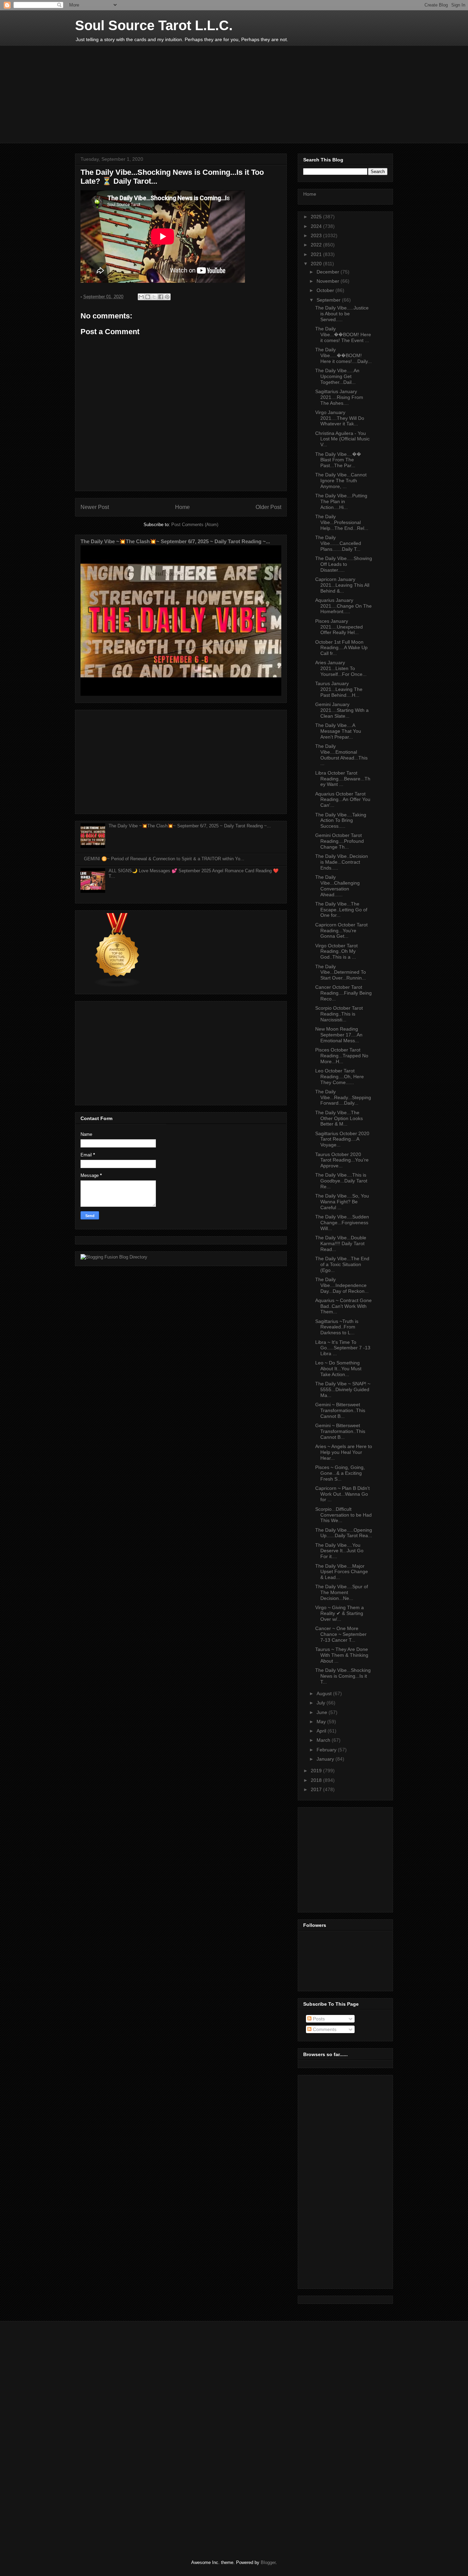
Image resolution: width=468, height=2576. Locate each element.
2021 (317, 254)
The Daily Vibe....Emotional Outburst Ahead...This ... (341, 755)
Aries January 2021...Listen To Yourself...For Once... (341, 668)
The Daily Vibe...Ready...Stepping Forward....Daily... (343, 1097)
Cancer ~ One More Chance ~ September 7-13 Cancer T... (341, 1634)
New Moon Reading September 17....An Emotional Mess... (339, 1035)
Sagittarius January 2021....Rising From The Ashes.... (339, 397)
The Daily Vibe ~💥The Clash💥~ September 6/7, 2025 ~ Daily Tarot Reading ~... (175, 541)
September (329, 300)
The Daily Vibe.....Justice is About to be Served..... (342, 314)
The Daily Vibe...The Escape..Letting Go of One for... (341, 910)
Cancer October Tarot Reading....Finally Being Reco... (343, 993)
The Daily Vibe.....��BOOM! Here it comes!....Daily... (343, 355)
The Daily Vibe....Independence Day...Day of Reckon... (342, 1285)
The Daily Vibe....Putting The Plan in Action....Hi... (341, 501)
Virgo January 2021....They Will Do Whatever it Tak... (340, 418)
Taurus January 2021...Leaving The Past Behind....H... (339, 689)
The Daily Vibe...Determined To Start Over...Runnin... (341, 972)
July (322, 1703)
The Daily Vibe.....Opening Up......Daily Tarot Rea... (344, 1533)
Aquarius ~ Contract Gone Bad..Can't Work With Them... (343, 1306)
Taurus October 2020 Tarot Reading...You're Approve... (342, 1160)
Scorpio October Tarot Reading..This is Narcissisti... (339, 1014)
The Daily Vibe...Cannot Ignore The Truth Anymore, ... (341, 481)
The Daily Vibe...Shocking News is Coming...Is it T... (343, 1676)
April (322, 1731)
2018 (317, 1780)
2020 (317, 264)
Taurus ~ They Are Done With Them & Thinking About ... (342, 1655)
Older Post (268, 507)
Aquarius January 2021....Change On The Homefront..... (343, 606)
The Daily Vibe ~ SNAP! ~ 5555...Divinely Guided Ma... (343, 1389)
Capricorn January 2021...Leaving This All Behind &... (342, 585)
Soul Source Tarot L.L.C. (154, 25)
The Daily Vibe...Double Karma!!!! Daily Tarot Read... (341, 1243)
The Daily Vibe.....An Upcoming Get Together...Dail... (337, 376)
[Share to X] (154, 297)
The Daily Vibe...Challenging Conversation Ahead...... (337, 886)
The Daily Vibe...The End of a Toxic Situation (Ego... (342, 1264)
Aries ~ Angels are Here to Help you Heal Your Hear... (344, 1452)
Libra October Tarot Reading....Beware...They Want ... (343, 779)
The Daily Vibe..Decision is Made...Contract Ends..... (342, 862)
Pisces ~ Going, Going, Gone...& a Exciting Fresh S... (340, 1473)
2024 (317, 226)
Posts (318, 2019)
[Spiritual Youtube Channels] (118, 986)
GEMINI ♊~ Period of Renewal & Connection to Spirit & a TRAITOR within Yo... (164, 859)
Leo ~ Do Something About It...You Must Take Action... (338, 1369)
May (322, 1722)
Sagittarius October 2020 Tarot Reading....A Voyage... (342, 1139)
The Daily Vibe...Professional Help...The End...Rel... (342, 522)
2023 (317, 235)
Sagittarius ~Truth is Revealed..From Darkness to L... (337, 1327)
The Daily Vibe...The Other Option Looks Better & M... (339, 1118)
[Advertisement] (241, 99)
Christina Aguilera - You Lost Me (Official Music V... (342, 439)
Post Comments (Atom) (195, 525)
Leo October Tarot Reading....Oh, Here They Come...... (340, 1077)
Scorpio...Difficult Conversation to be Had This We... (343, 1515)
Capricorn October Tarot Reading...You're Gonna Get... (341, 931)
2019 (317, 1771)
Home (182, 507)
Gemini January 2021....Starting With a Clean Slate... (342, 710)
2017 (317, 1789)
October (326, 290)
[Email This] (141, 297)
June (323, 1712)
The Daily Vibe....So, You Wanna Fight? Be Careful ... (342, 1202)
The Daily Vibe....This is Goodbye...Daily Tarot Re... (341, 1181)
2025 (317, 217)
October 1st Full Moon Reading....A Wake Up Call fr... (341, 648)
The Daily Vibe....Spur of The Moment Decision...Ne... (342, 1592)
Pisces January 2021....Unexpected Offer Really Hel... (339, 627)
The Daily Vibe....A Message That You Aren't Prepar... (338, 731)
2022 (317, 245)
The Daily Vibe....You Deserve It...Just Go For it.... (339, 1551)
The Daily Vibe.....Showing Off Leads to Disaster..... (344, 564)
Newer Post (95, 507)
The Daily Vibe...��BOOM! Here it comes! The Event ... (343, 335)
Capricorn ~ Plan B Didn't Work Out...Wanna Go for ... (342, 1494)
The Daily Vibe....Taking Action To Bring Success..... (341, 821)
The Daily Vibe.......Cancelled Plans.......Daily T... (338, 543)
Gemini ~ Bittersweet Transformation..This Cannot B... (340, 1410)
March (324, 1740)
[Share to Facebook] (161, 297)
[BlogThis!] (148, 297)
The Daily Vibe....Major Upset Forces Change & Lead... (342, 1572)
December (329, 272)
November (329, 281)
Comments (324, 2029)
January (326, 1759)
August (325, 1693)
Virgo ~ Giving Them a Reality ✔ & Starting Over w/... (340, 1613)
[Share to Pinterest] (167, 297)
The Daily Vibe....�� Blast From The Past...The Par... (338, 460)
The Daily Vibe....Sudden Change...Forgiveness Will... (342, 1223)
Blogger (268, 2562)
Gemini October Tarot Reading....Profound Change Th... (340, 841)
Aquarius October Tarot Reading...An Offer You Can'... (343, 800)
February (327, 1750)
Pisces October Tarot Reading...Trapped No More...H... (342, 1056)
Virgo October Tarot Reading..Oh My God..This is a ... (336, 951)
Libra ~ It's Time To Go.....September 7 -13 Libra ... (343, 1348)
